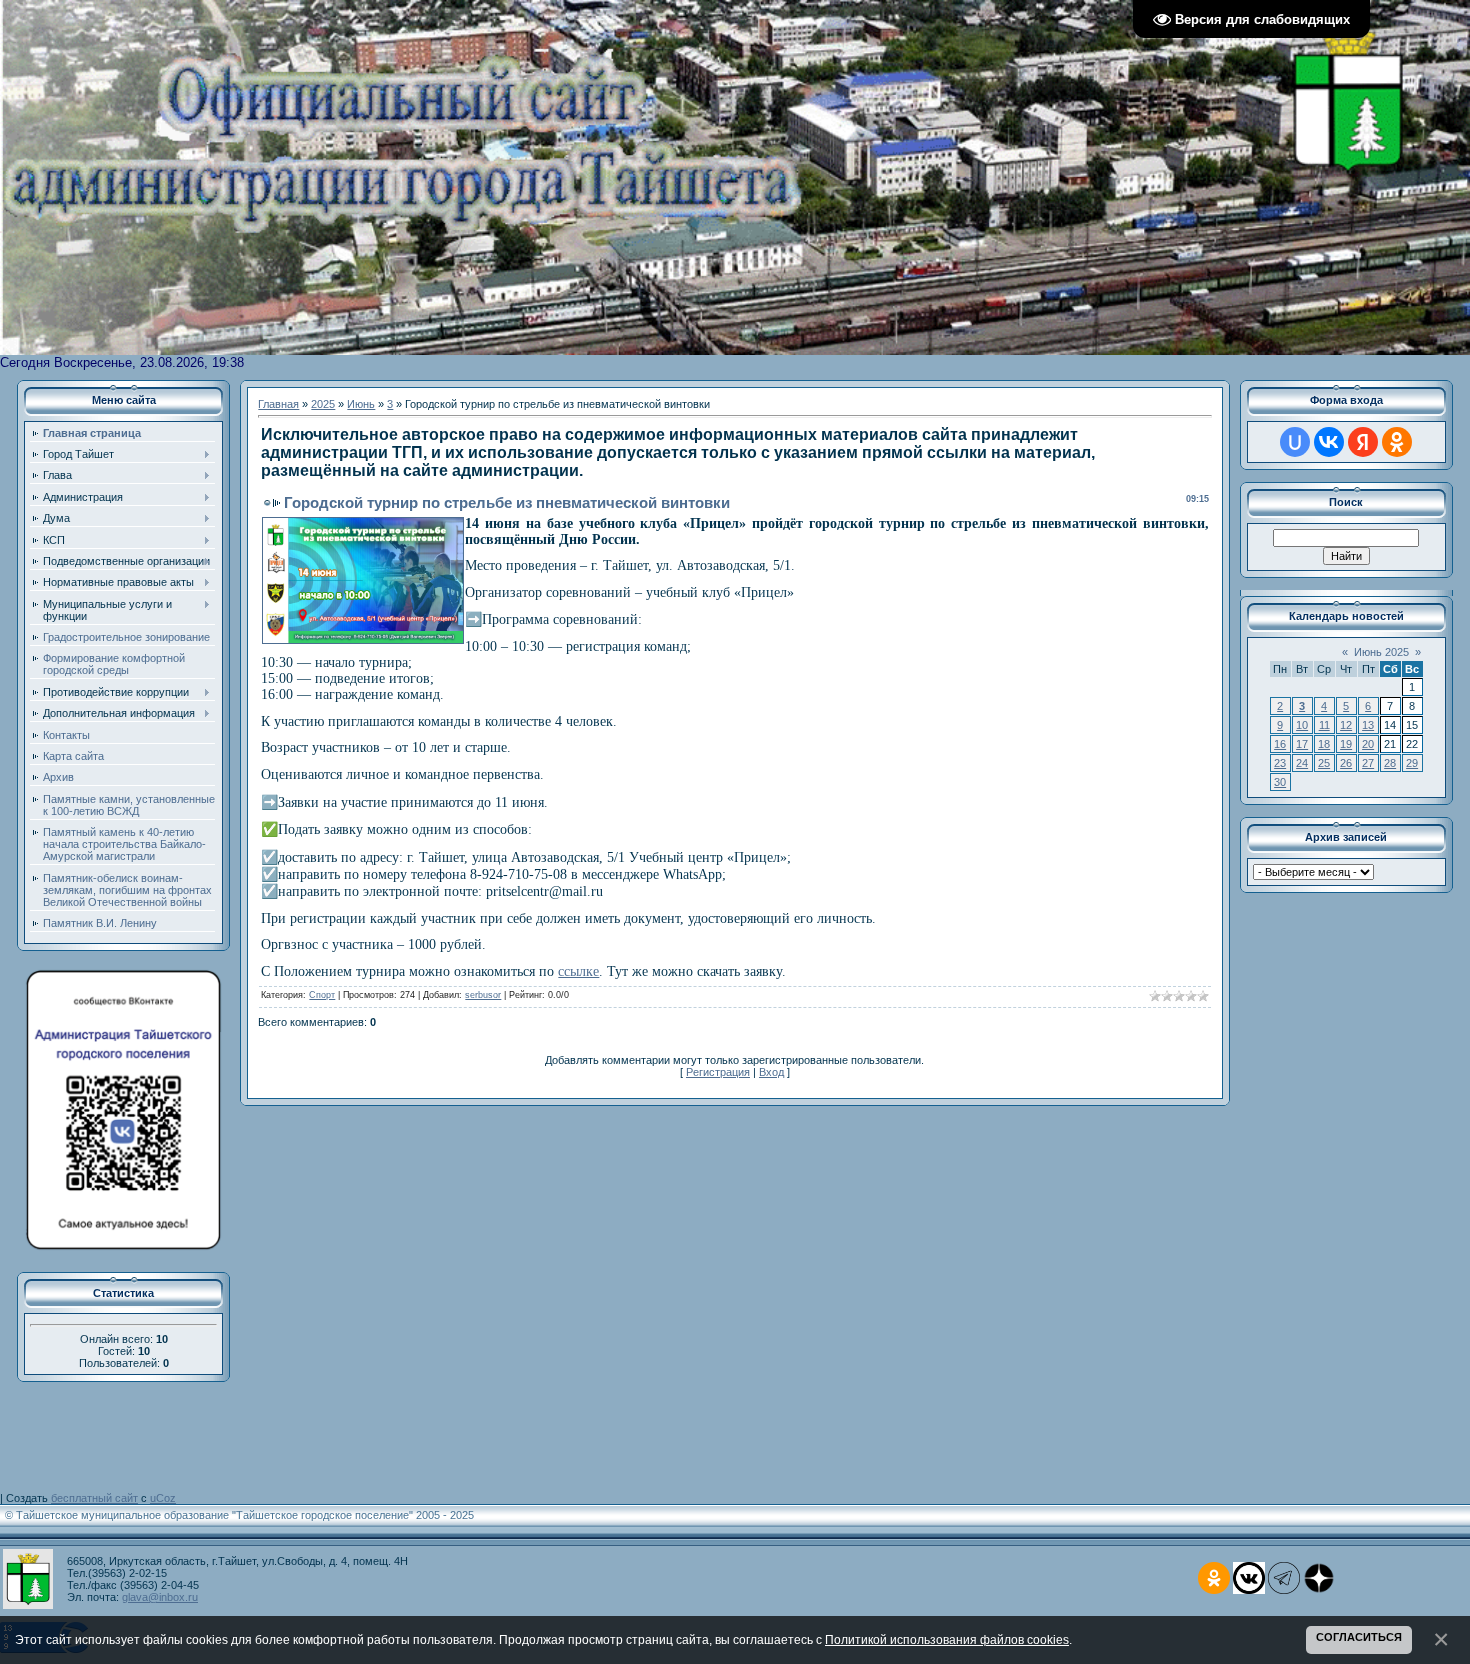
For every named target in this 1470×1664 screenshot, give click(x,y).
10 (1302, 725)
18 (1324, 744)
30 (1280, 782)
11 (1324, 725)
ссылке (578, 971)
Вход (771, 1072)
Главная (278, 404)
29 (1412, 763)
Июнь (361, 404)
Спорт (322, 995)
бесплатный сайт (94, 1498)
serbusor (483, 995)
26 (1346, 763)
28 (1390, 763)
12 (1346, 725)
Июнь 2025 (1381, 652)
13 (1368, 725)
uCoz (163, 1498)
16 (1280, 744)
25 (1324, 763)
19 (1346, 744)
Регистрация (718, 1072)
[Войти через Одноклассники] (1397, 442)
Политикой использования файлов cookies (947, 1639)
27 (1368, 763)
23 (1280, 763)
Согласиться (1359, 1637)
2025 (323, 404)
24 (1302, 763)
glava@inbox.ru (160, 1597)
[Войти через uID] (1295, 442)
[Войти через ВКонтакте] (1329, 442)
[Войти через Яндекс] (1363, 442)
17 (1302, 744)
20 (1368, 744)
